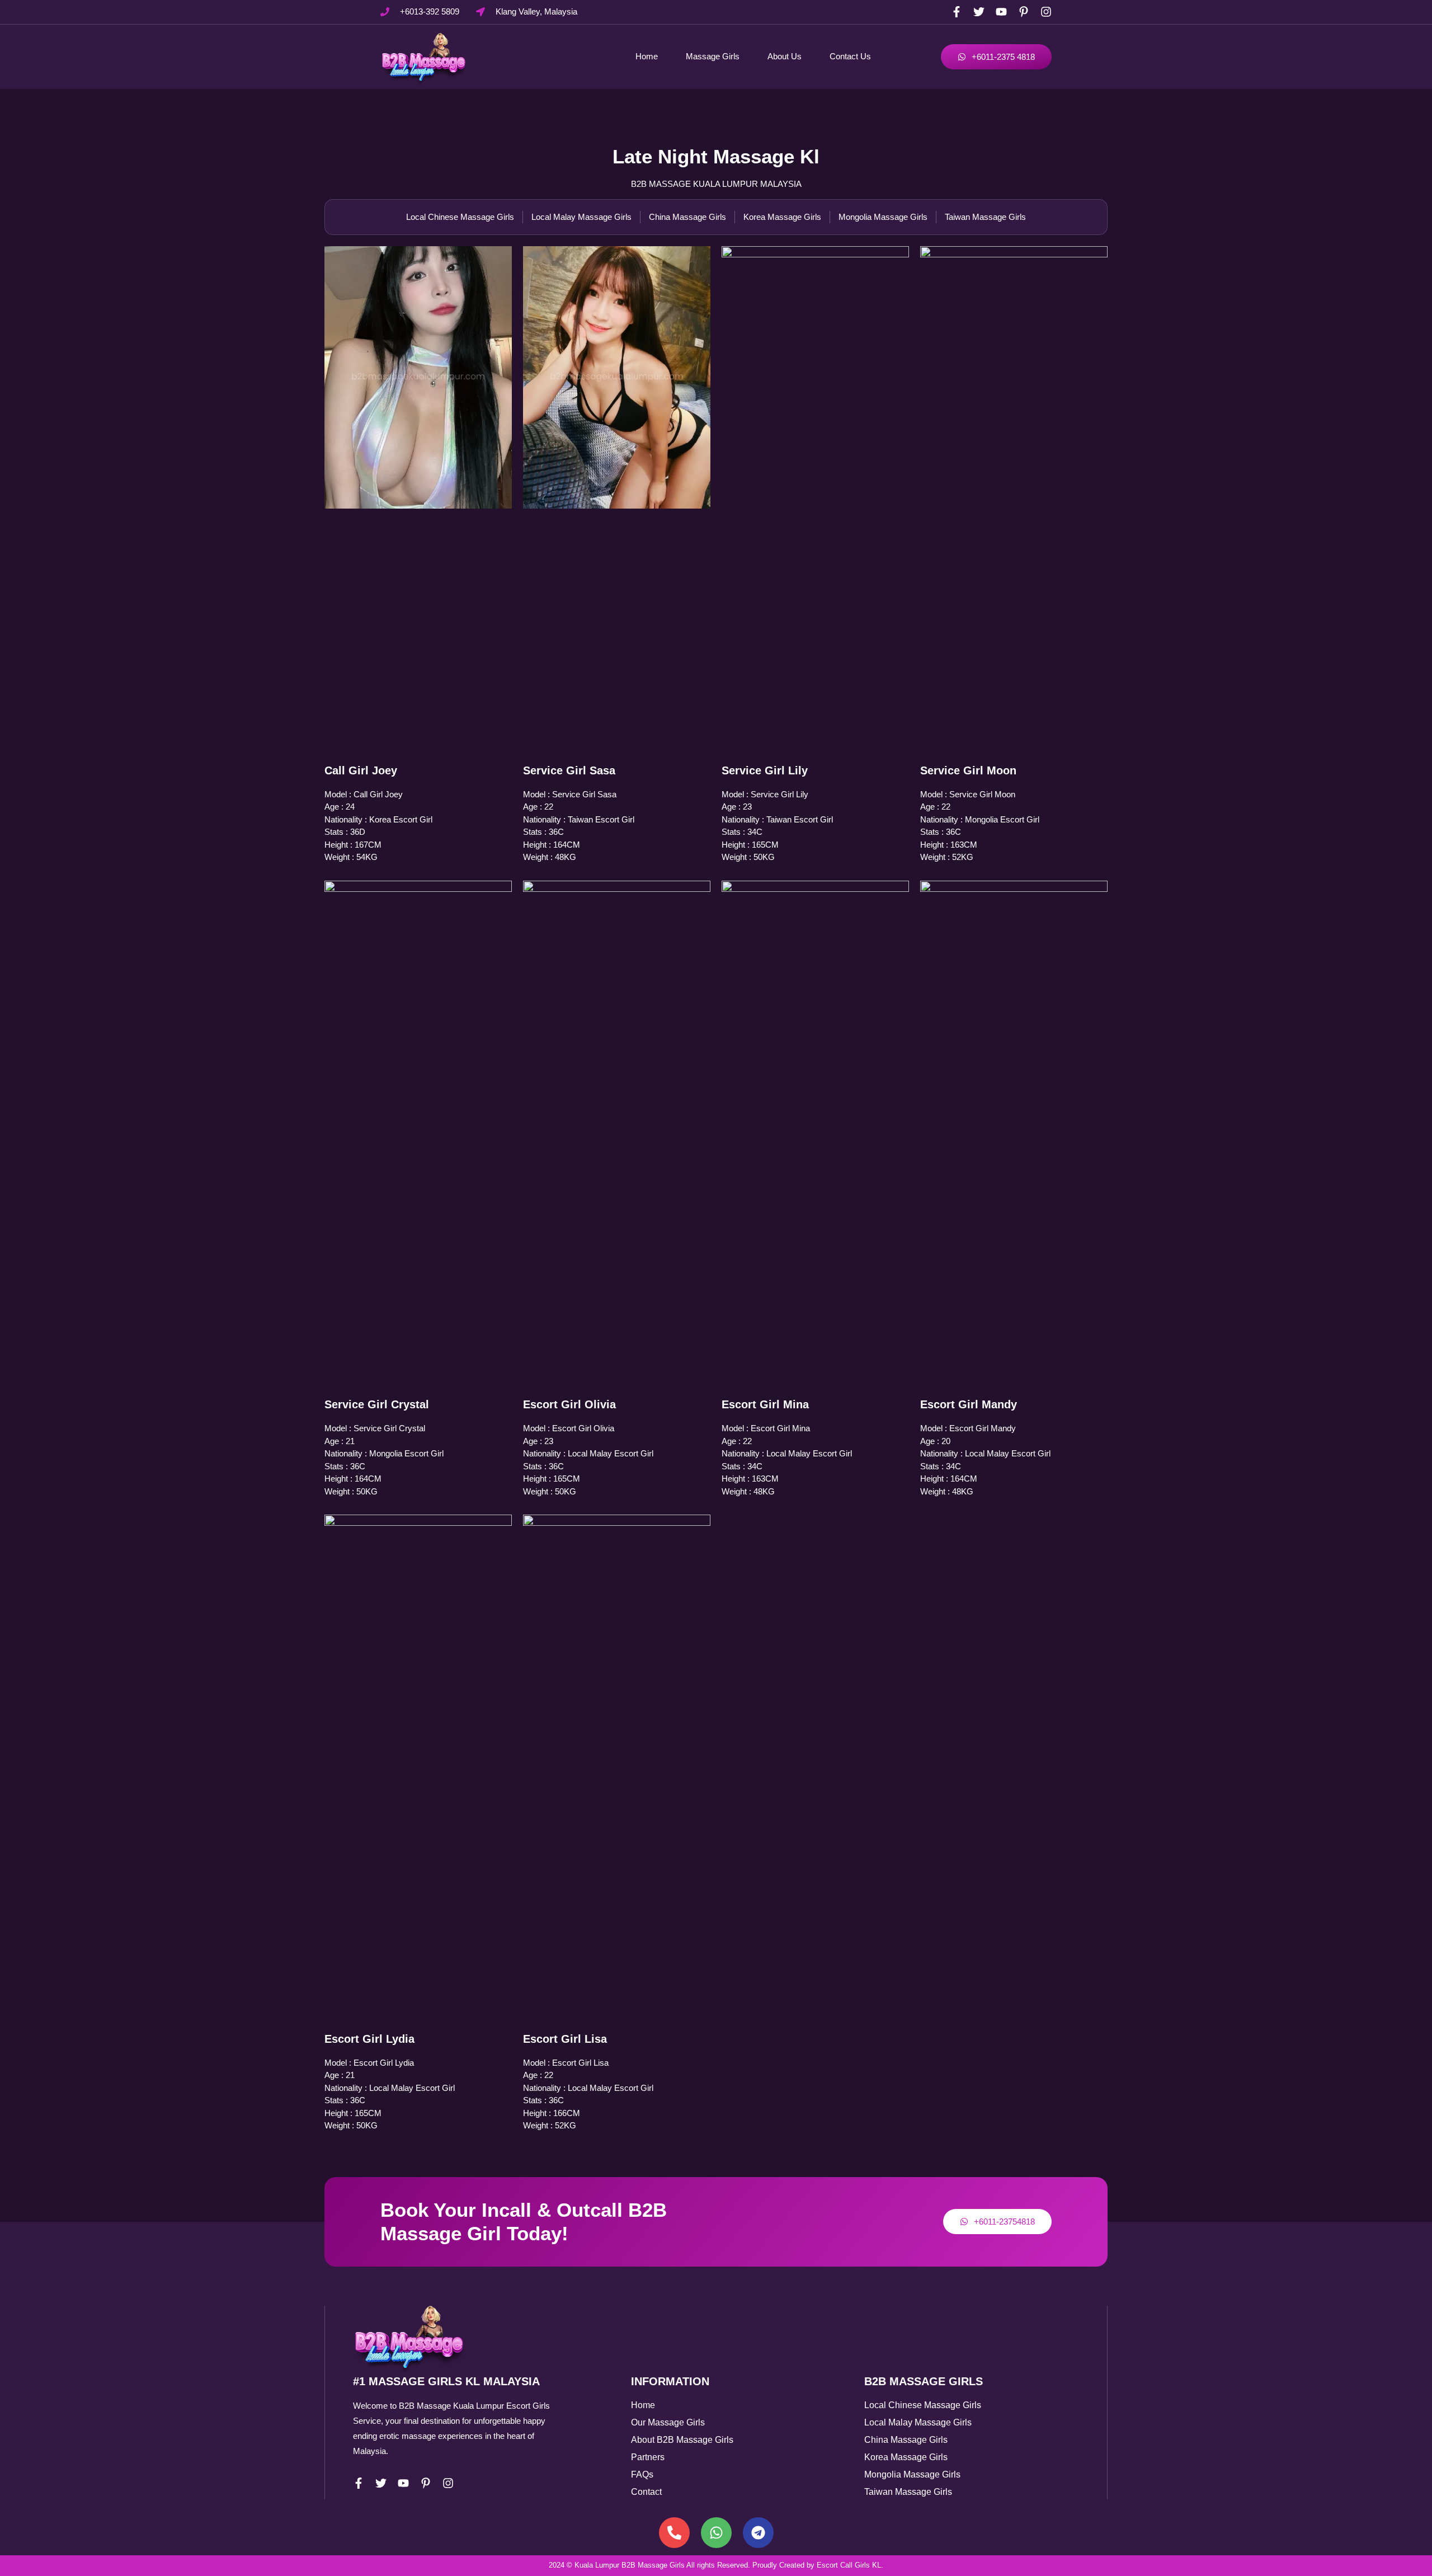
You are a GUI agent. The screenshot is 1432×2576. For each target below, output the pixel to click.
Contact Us (850, 56)
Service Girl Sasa (569, 770)
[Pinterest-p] (1024, 12)
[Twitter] (979, 12)
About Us (785, 56)
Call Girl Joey (361, 770)
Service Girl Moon (968, 770)
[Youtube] (1001, 12)
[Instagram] (1046, 12)
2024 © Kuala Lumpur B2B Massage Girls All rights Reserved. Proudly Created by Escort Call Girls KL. (716, 2565)
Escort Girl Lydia (369, 2039)
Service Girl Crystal (377, 1404)
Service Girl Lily (765, 770)
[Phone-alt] (674, 2533)
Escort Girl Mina (765, 1404)
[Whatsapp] (716, 2533)
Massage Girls (713, 56)
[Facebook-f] (957, 12)
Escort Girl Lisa (565, 2039)
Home (647, 56)
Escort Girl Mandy (969, 1404)
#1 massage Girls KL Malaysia (446, 2381)
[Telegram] (758, 2533)
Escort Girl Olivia (569, 1404)
